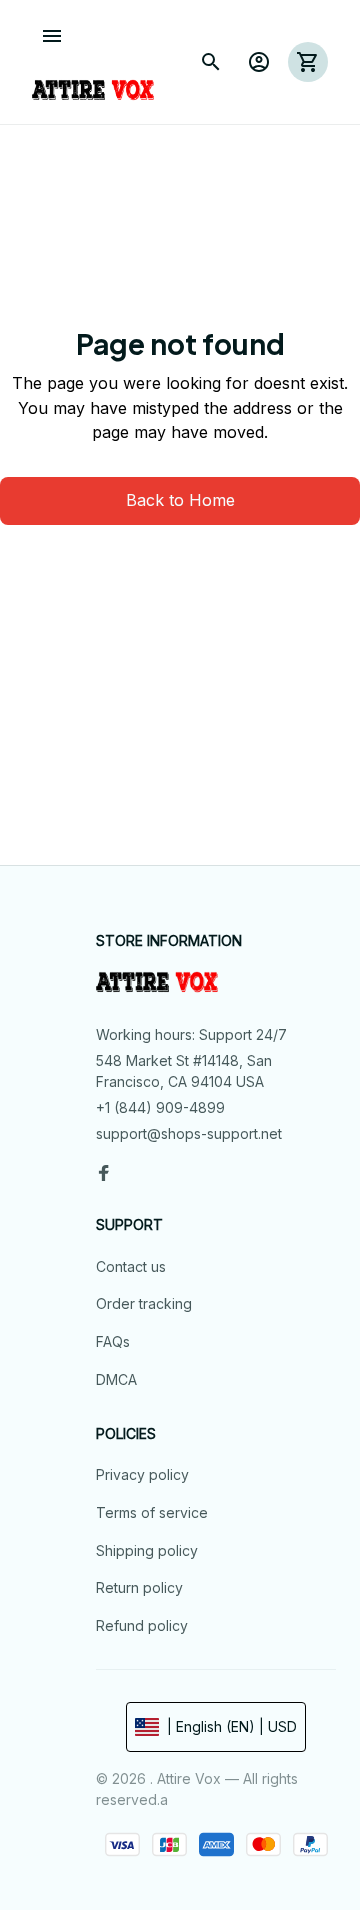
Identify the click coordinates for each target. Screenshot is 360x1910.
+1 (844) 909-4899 (160, 1107)
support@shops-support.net (189, 1133)
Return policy (139, 1587)
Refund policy (142, 1625)
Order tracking (144, 1303)
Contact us (131, 1266)
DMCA (116, 1379)
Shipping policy (147, 1550)
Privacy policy (142, 1474)
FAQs (113, 1341)
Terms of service (152, 1512)
